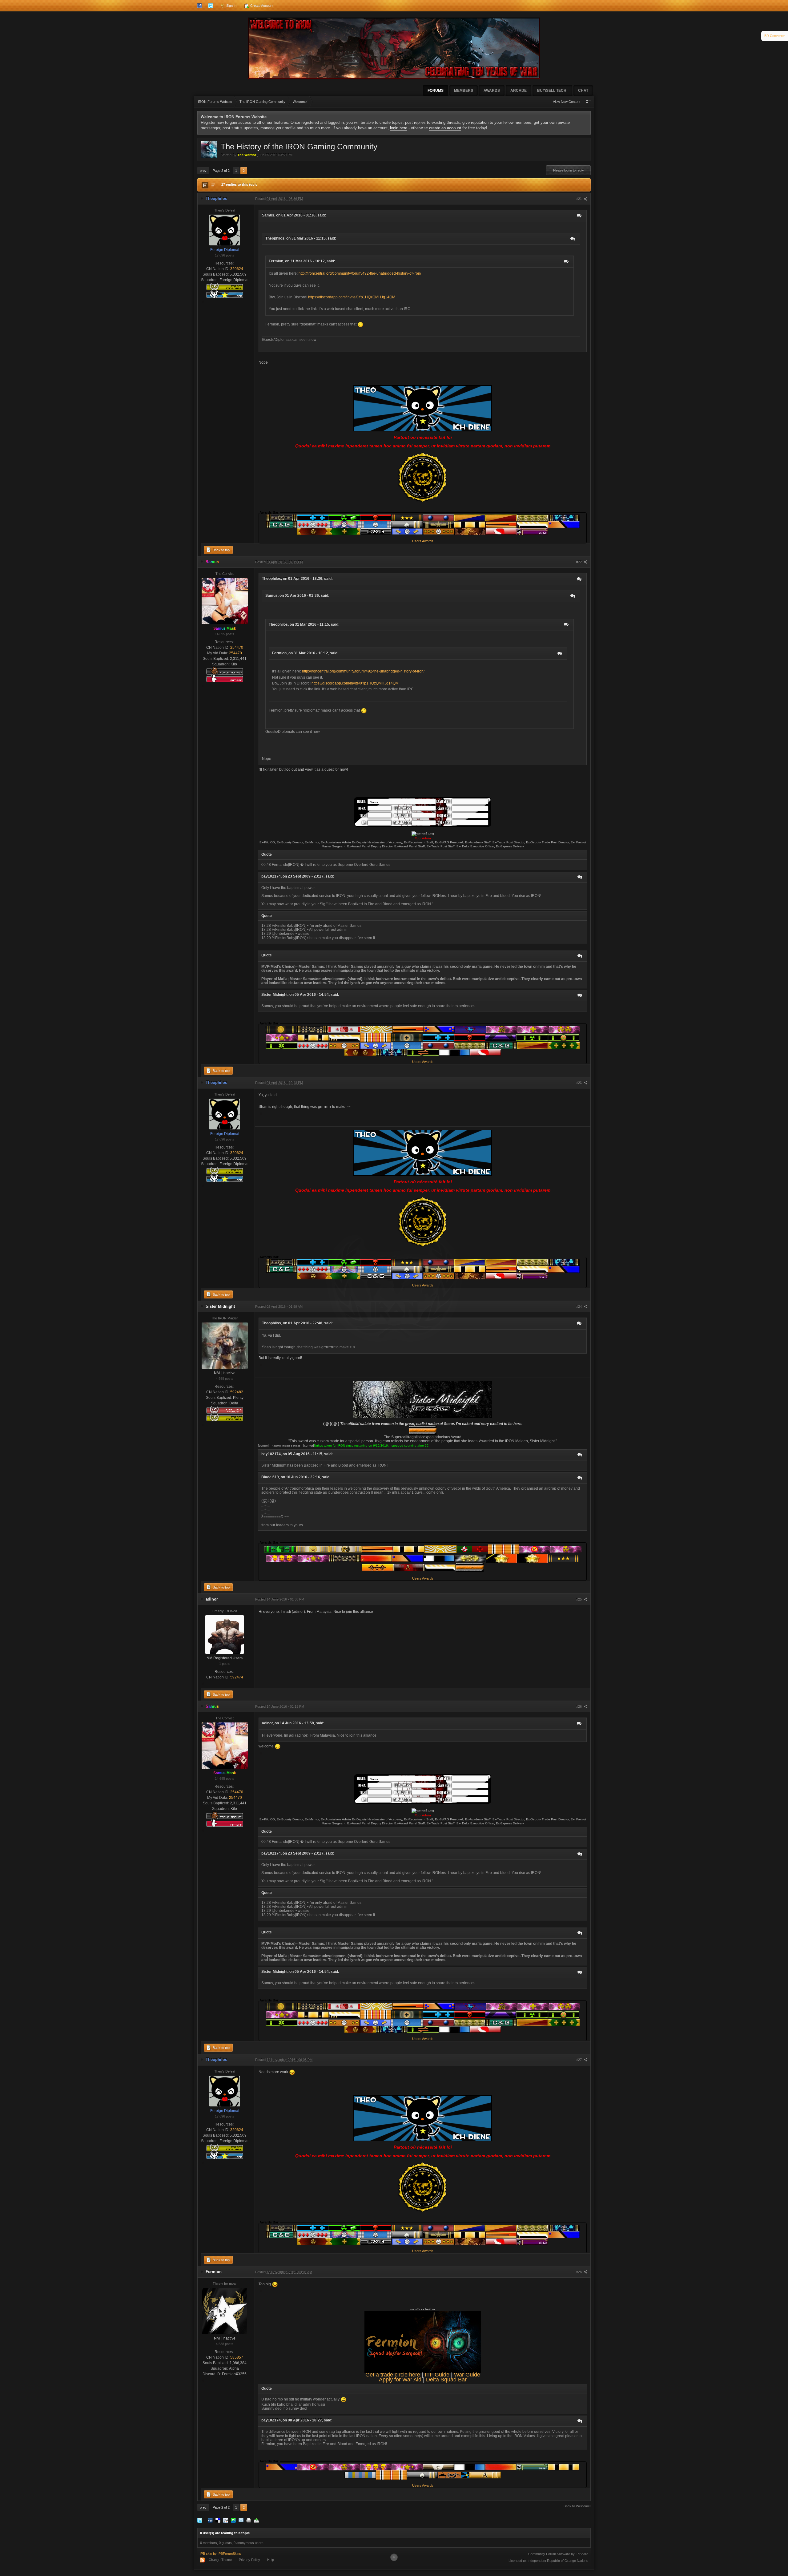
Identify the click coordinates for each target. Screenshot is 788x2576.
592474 (237, 1677)
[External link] (423, 812)
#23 (579, 1083)
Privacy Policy (249, 2560)
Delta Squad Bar (446, 2380)
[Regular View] (205, 185)
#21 (579, 199)
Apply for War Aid (400, 2380)
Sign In (231, 6)
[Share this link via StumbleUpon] (233, 2520)
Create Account (261, 6)
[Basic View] (213, 185)
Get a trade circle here (393, 2375)
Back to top (221, 550)
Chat (583, 91)
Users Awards (423, 541)
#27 (579, 2060)
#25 (579, 1599)
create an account (445, 128)
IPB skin (206, 2554)
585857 (237, 2357)
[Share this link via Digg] (210, 2520)
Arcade (519, 91)
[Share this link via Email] (241, 2520)
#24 (579, 1306)
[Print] (249, 2520)
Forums (436, 91)
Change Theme (220, 2560)
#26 (579, 1706)
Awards (492, 91)
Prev (203, 171)
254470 (237, 648)
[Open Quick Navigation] (589, 102)
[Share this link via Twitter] (200, 2520)
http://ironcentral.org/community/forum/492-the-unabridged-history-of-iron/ (360, 273)
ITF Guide (437, 2375)
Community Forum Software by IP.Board (558, 2554)
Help (271, 2560)
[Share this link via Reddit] (226, 2520)
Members (464, 91)
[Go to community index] (394, 48)
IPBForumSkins (229, 2554)
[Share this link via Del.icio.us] (218, 2520)
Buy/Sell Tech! (552, 91)
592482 (237, 1392)
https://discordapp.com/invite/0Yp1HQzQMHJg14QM (352, 297)
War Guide (467, 2375)
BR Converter (775, 36)
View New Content (567, 102)
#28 (579, 2272)
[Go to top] (394, 2557)
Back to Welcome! (577, 2506)
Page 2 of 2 (221, 171)
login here (399, 128)
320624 (237, 269)
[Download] (256, 2520)
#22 (579, 562)
